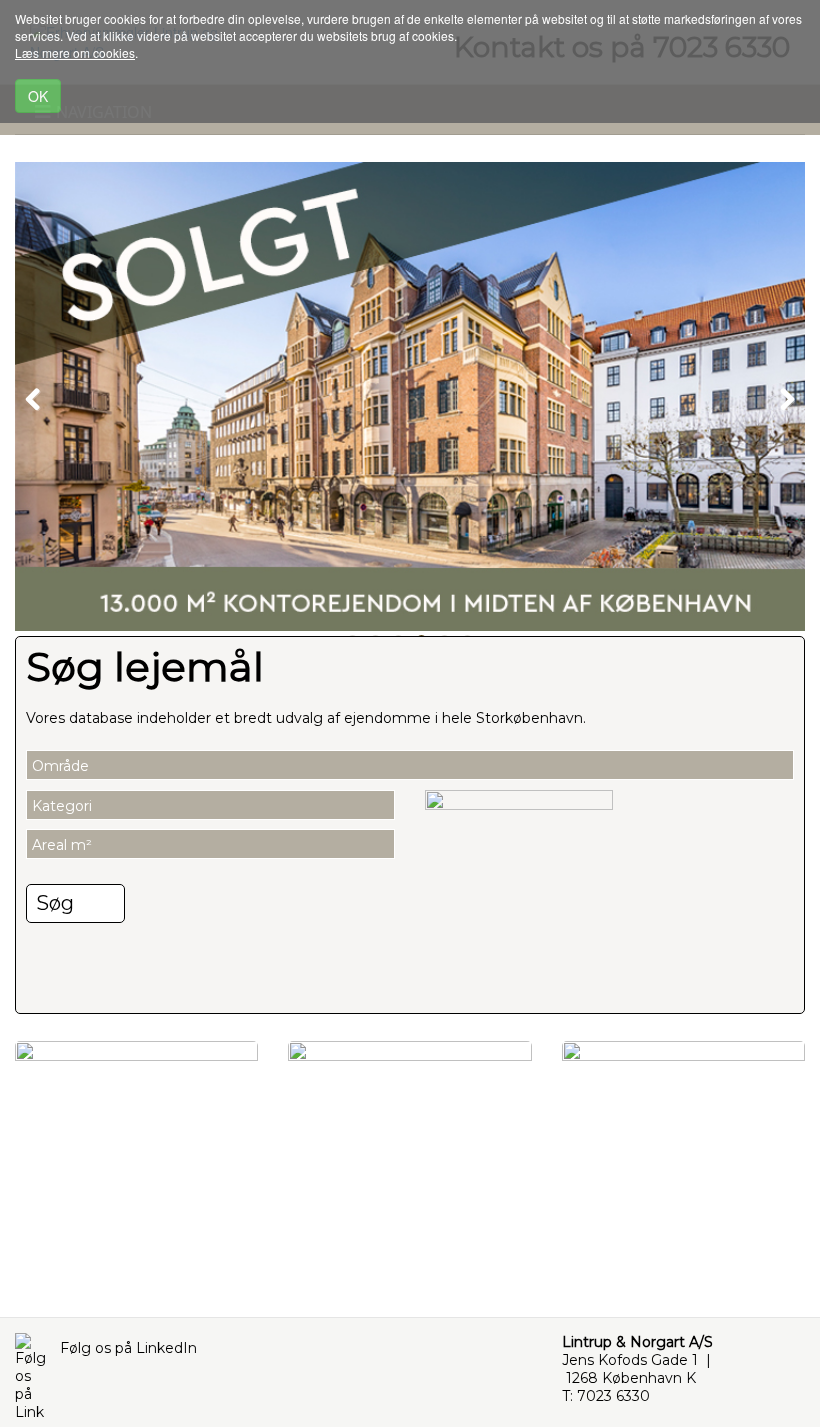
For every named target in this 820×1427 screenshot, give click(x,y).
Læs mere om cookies (75, 52)
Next (775, 396)
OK (38, 96)
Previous (45, 396)
